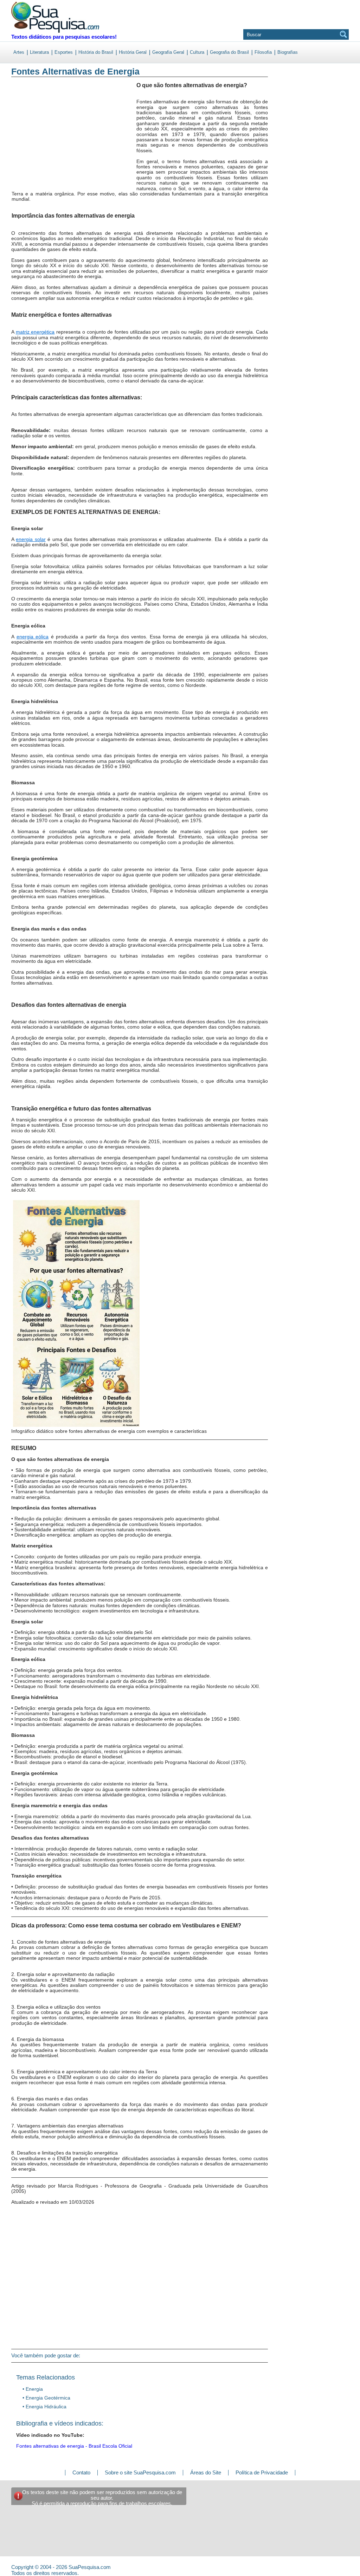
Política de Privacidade (262, 2472)
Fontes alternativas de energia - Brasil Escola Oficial (74, 2446)
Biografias (288, 52)
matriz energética (35, 332)
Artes (19, 52)
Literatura (39, 52)
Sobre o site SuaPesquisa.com (140, 2472)
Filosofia (263, 52)
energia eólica (33, 637)
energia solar (31, 539)
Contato (81, 2472)
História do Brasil (96, 52)
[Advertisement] (40, 140)
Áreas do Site (206, 2472)
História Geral (133, 52)
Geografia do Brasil (229, 52)
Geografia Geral (168, 52)
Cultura (197, 52)
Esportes (64, 52)
